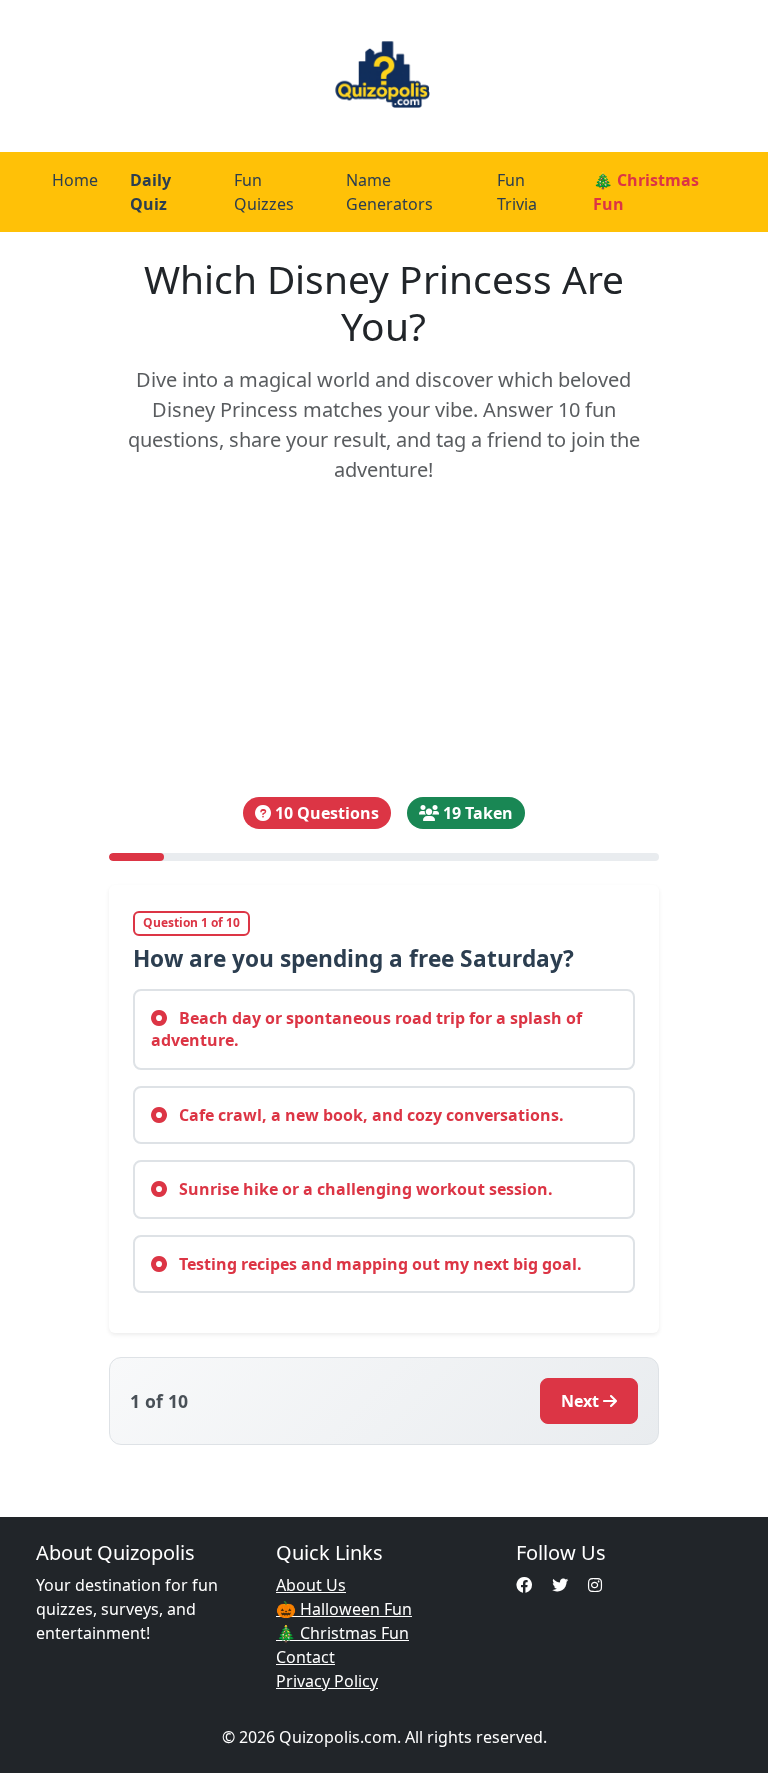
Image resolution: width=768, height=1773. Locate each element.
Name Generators (389, 192)
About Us (311, 1585)
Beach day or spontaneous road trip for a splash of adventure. (366, 1029)
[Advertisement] (383, 641)
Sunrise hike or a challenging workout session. (364, 1189)
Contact (305, 1657)
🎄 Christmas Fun (646, 192)
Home (75, 180)
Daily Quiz (150, 192)
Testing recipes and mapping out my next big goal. (378, 1264)
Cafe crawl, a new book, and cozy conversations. (369, 1115)
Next (580, 1401)
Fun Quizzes (264, 192)
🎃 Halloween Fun (344, 1609)
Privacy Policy (327, 1681)
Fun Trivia (517, 192)
